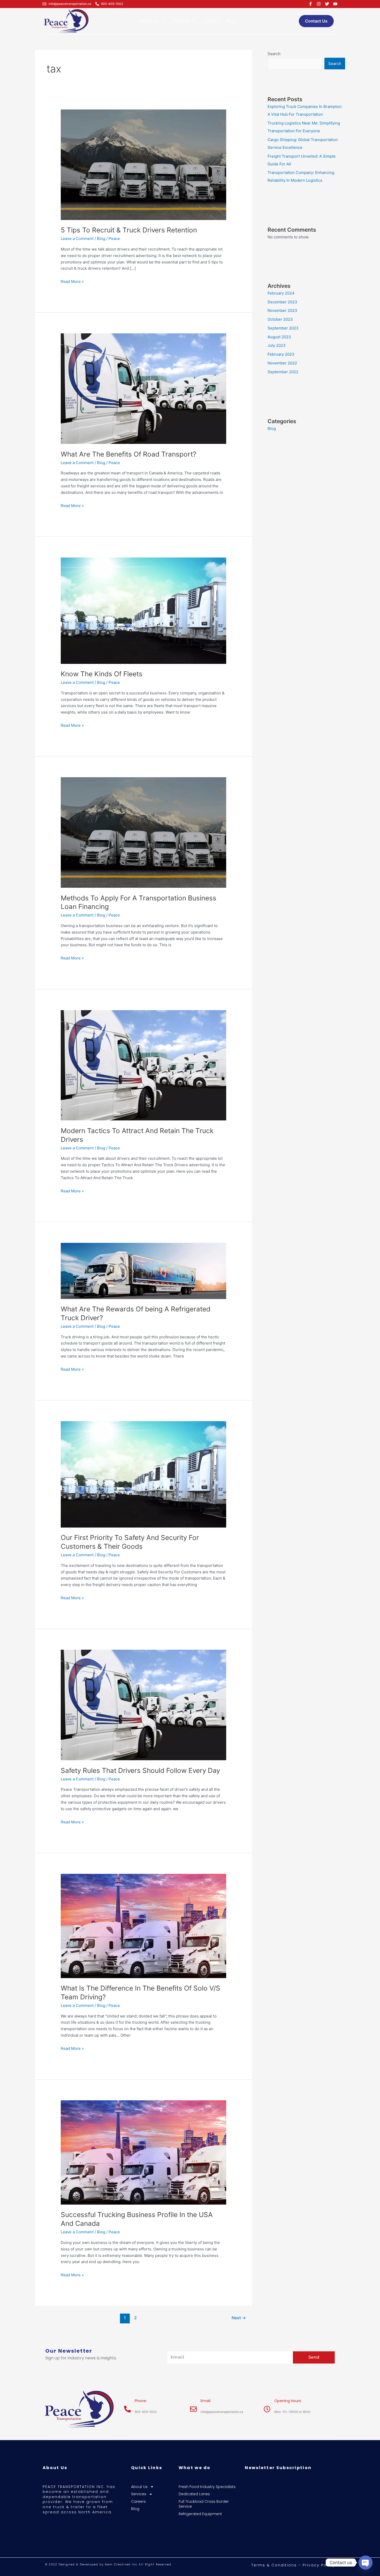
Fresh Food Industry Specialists (207, 2487)
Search (274, 54)
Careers (211, 21)
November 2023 (282, 310)
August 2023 (279, 337)
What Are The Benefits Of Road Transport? (128, 454)
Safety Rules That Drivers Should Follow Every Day (140, 1770)
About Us (149, 21)
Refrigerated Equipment (200, 2514)
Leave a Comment (77, 238)
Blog (231, 21)
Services (181, 21)
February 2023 (281, 354)
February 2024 (281, 293)
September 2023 (283, 328)
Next (239, 2318)
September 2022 (283, 372)
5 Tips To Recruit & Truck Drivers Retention (129, 230)
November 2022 (282, 363)
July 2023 (277, 345)
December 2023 (282, 302)
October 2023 (280, 319)
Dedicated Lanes (194, 2494)
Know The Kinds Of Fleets (102, 674)
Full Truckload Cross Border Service (204, 2504)
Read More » (72, 281)
